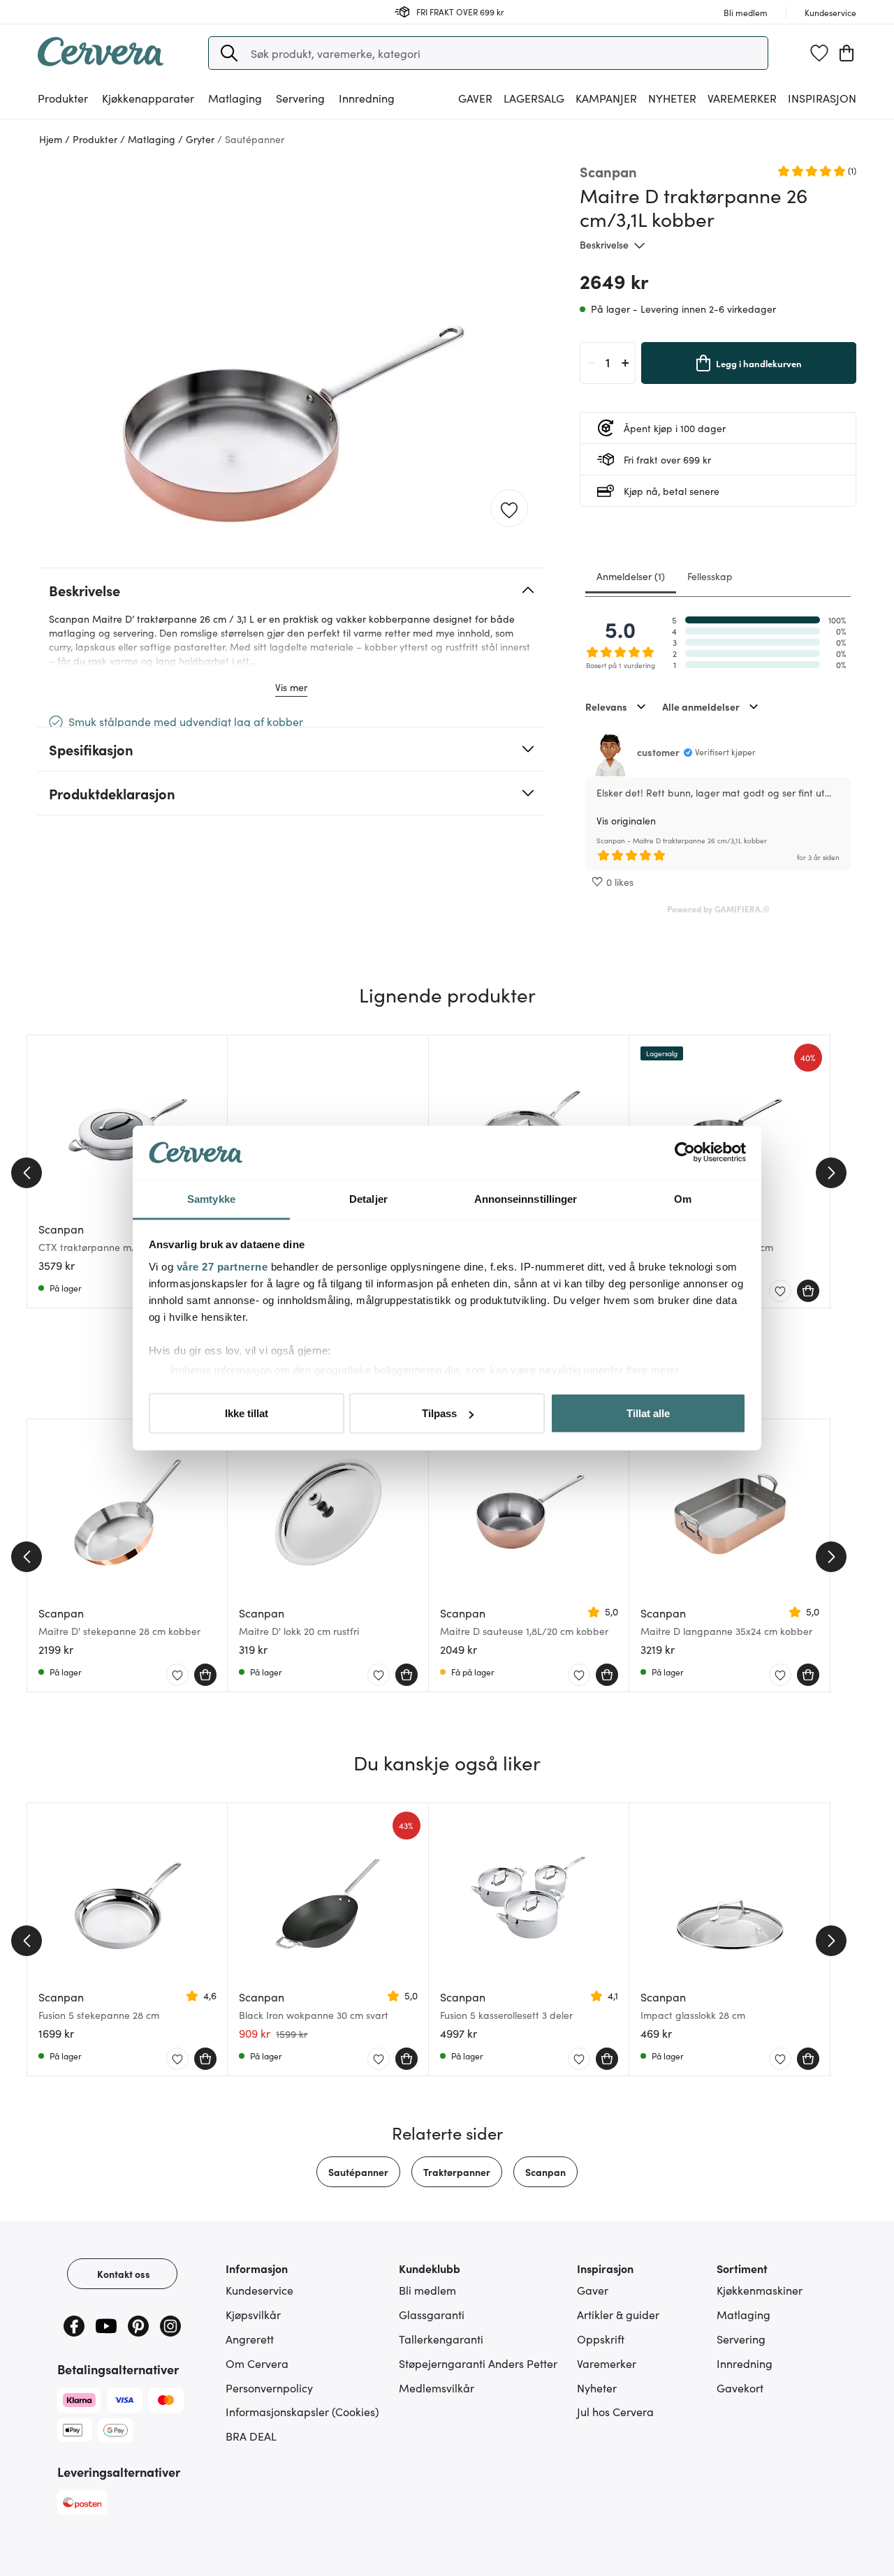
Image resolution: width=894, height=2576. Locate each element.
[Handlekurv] (847, 53)
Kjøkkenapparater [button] (148, 98)
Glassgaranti (432, 2314)
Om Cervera (257, 2363)
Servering (741, 2339)
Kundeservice (259, 2290)
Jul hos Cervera (615, 2411)
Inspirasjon (822, 98)
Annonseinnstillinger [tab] (526, 1198)
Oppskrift (601, 2339)
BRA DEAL (251, 2436)
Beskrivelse (604, 244)
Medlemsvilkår (437, 2388)
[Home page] (101, 61)
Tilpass (439, 1413)
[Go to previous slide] (27, 1173)
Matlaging (743, 2314)
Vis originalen (626, 820)
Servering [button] (300, 98)
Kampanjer (606, 98)
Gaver (593, 2290)
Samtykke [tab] (211, 1198)
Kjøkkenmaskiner (760, 2290)
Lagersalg (534, 98)
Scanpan (545, 2172)
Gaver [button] (475, 98)
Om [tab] (683, 1198)
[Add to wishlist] (509, 509)
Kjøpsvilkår (253, 2314)
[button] (229, 53)
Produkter (63, 98)
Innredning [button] (367, 98)
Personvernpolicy (269, 2388)
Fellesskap (710, 576)
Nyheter (672, 98)
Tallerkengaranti (441, 2339)
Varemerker (742, 98)
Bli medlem (427, 2290)
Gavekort (740, 2388)
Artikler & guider (618, 2314)
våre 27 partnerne (222, 1266)
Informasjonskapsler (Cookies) (302, 2411)
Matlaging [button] (235, 98)
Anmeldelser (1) (631, 576)
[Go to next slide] (831, 1173)
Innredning (745, 2363)
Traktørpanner (457, 2172)
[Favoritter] (819, 53)
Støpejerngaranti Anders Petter (478, 2363)
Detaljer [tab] (368, 1198)
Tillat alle (648, 1413)
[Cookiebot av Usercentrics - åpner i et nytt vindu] (685, 1153)
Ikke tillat (247, 1413)
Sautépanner (358, 2172)
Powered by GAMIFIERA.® (718, 909)
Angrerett (250, 2339)
